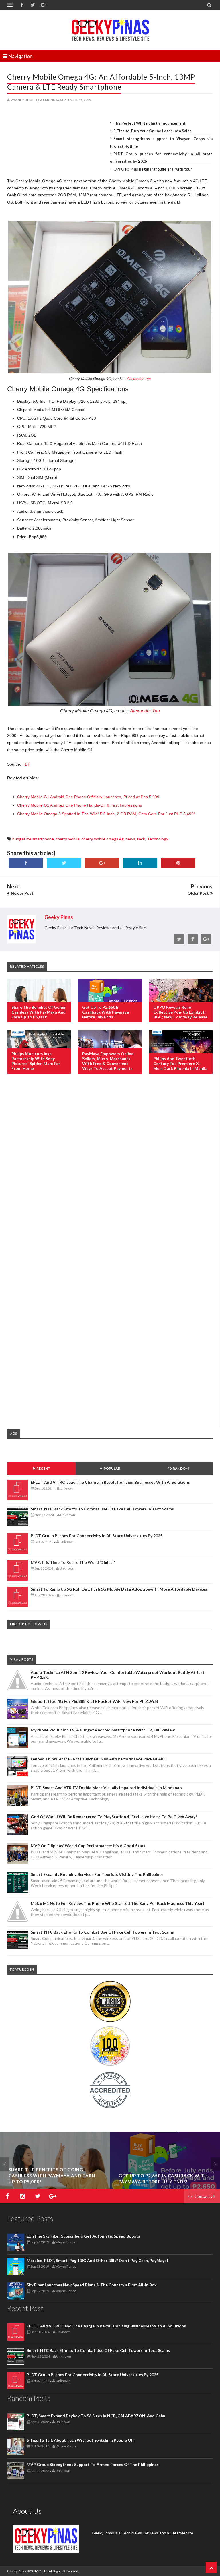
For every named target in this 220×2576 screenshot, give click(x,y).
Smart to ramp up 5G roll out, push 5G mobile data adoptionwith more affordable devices (119, 1589)
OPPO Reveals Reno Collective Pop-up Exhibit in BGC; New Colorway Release (180, 1012)
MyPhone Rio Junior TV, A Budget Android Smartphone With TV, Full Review (103, 1730)
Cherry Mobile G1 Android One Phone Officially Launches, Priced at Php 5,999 (88, 797)
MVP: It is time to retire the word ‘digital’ (73, 1562)
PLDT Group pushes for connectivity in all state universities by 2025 (97, 1536)
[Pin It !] (178, 863)
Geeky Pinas (17, 2571)
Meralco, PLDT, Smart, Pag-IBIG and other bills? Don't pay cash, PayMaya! (97, 2260)
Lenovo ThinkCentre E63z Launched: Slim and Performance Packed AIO (98, 1759)
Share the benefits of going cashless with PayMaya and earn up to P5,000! (39, 1012)
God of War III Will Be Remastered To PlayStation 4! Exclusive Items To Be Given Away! (114, 1817)
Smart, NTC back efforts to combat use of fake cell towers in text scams (102, 1509)
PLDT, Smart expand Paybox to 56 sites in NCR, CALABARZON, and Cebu (96, 2416)
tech (141, 839)
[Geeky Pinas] (110, 29)
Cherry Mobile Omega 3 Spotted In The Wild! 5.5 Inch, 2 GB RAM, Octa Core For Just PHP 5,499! (106, 814)
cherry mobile (68, 839)
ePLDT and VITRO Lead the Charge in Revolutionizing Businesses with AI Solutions (110, 1482)
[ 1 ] (26, 764)
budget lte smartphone (33, 839)
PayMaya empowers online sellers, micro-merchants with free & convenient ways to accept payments (108, 1061)
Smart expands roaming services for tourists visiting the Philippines (97, 1874)
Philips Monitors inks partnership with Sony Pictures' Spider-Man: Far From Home (36, 1061)
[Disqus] (110, 1171)
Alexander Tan (139, 379)
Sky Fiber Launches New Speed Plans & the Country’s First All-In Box (92, 2285)
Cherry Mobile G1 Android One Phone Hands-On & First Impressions (79, 805)
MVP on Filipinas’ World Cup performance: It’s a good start (88, 1846)
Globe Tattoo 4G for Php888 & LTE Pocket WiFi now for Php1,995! (94, 1701)
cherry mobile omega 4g (103, 839)
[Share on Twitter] (64, 863)
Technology (158, 839)
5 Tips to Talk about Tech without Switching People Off (80, 2440)
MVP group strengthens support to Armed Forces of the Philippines (93, 2464)
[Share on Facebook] (26, 863)
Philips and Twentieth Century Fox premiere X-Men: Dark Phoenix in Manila (180, 1063)
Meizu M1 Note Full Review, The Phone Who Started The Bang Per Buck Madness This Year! (117, 1903)
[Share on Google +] (102, 863)
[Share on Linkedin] (140, 863)
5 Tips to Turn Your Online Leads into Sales (153, 131)
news (130, 839)
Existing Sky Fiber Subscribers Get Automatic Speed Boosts (83, 2236)
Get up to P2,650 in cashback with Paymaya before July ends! (106, 1012)
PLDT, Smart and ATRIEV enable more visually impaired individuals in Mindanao (106, 1788)
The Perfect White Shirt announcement (150, 123)
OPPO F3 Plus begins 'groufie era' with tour (153, 169)
